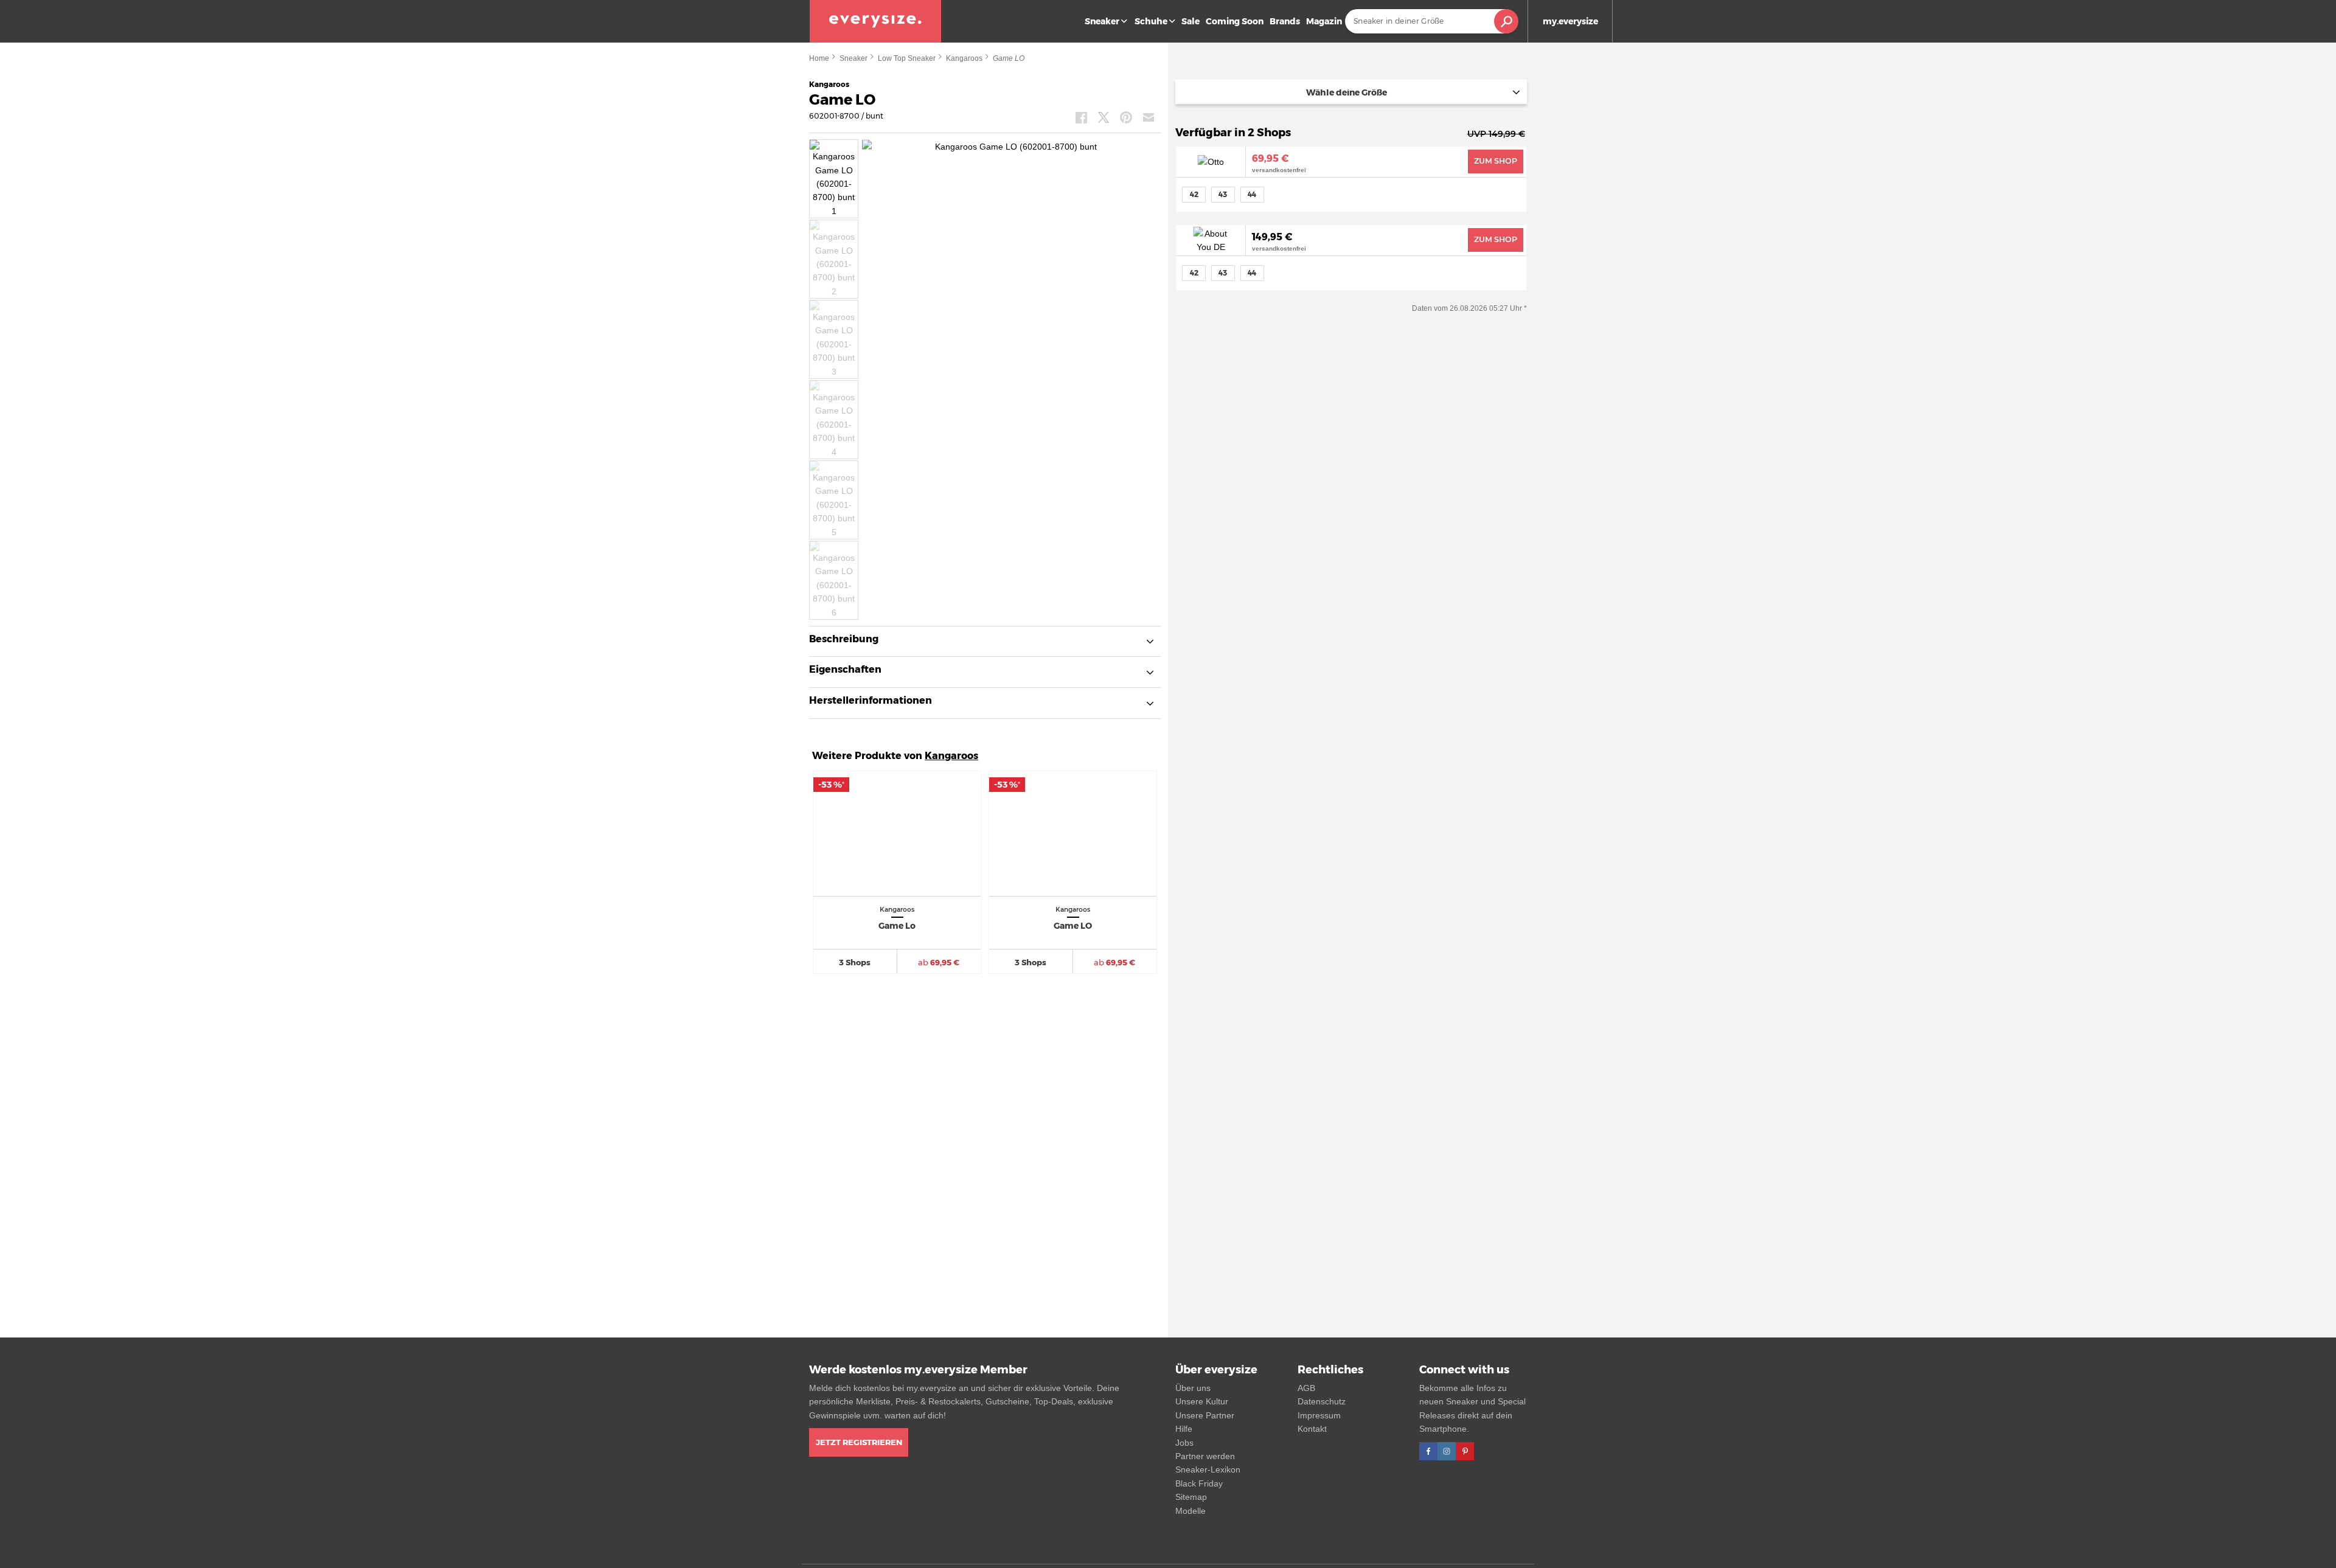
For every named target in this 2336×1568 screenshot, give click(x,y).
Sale (1191, 21)
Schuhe (1151, 21)
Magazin (1324, 21)
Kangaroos (964, 58)
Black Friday (1199, 1483)
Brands (1285, 21)
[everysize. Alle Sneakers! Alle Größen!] (875, 21)
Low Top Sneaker (907, 58)
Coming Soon (1235, 21)
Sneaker (1102, 21)
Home (819, 58)
